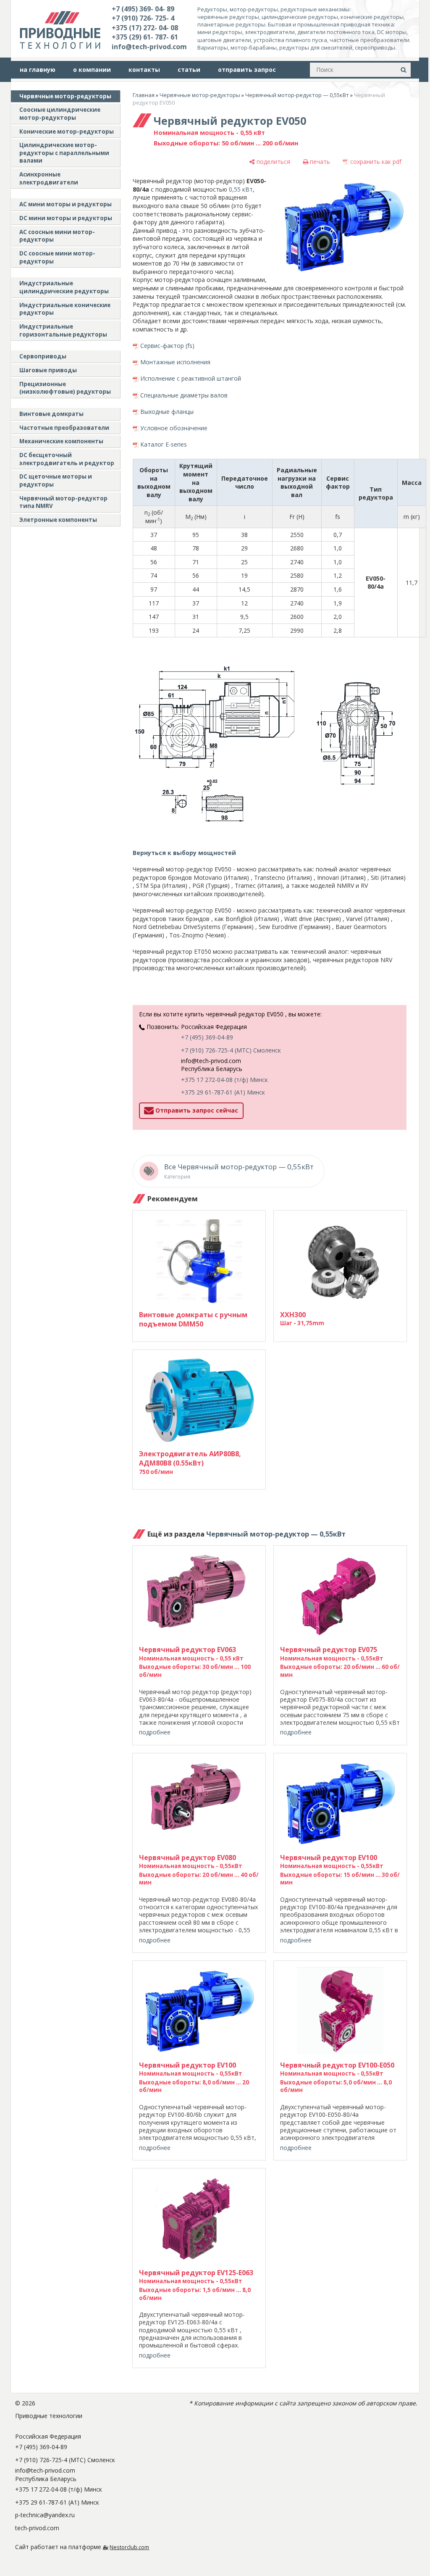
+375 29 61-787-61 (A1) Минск (223, 1092)
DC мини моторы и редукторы (66, 218)
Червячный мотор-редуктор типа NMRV (63, 502)
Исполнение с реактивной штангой (191, 378)
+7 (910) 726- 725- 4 (143, 18)
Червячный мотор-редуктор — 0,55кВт (297, 95)
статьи (189, 70)
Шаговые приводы (48, 370)
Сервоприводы (43, 356)
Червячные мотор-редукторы (65, 96)
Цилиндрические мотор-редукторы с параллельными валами (64, 153)
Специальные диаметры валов (184, 395)
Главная (144, 95)
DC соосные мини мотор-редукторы (57, 257)
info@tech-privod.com (149, 47)
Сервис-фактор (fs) (167, 346)
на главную (38, 70)
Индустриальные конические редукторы (65, 309)
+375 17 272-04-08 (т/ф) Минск (224, 1080)
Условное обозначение (174, 428)
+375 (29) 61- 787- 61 (145, 37)
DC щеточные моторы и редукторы (56, 480)
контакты (144, 70)
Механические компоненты (61, 441)
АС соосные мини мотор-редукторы (57, 236)
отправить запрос (247, 70)
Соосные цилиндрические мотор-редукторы (60, 114)
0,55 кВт (241, 189)
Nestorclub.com (129, 2547)
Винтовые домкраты (51, 414)
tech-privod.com (37, 2528)
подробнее (155, 1732)
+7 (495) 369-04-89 (207, 1037)
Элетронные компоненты (58, 520)
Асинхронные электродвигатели (49, 178)
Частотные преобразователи (64, 428)
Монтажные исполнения (175, 362)
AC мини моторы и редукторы (66, 204)
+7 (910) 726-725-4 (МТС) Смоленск (231, 1050)
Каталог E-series (164, 444)
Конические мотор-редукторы (67, 132)
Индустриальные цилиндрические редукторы (64, 287)
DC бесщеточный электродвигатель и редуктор (67, 459)
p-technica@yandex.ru (45, 2515)
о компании (92, 70)
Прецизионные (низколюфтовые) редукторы (65, 388)
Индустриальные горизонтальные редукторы (63, 330)
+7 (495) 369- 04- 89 (143, 9)
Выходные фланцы (167, 412)
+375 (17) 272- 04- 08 (145, 28)
